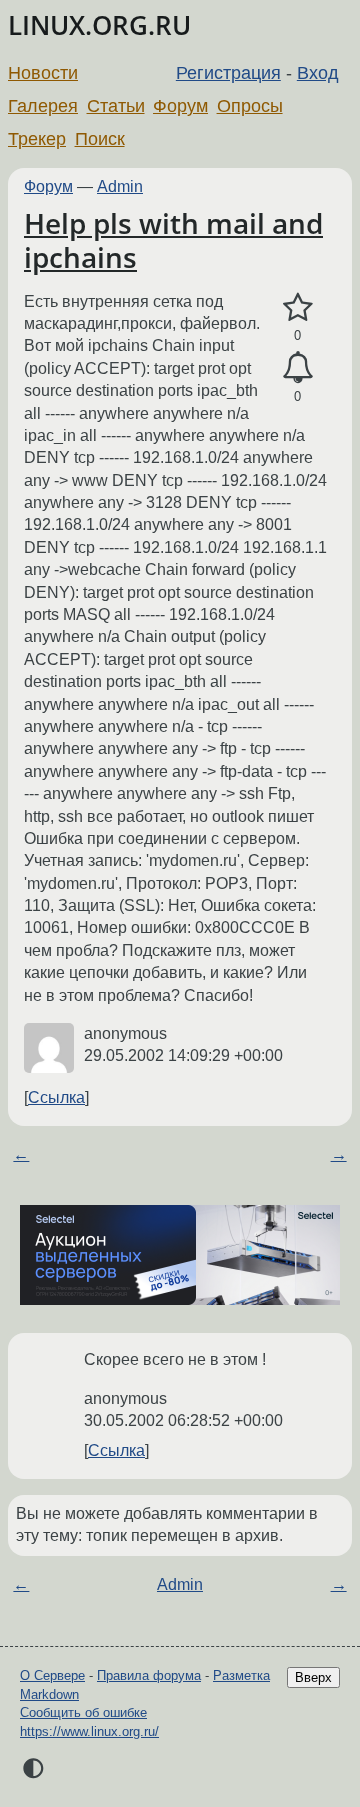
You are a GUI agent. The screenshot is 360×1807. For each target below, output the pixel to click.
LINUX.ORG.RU (99, 25)
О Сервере (52, 1675)
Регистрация (228, 73)
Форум (180, 106)
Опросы (250, 106)
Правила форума (149, 1675)
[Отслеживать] (297, 368)
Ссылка (56, 1097)
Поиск (100, 139)
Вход (318, 73)
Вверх (313, 1677)
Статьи (116, 106)
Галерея (43, 106)
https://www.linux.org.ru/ (89, 1731)
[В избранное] (297, 308)
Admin (120, 186)
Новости (43, 73)
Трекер (37, 139)
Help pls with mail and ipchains (173, 240)
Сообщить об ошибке (83, 1712)
